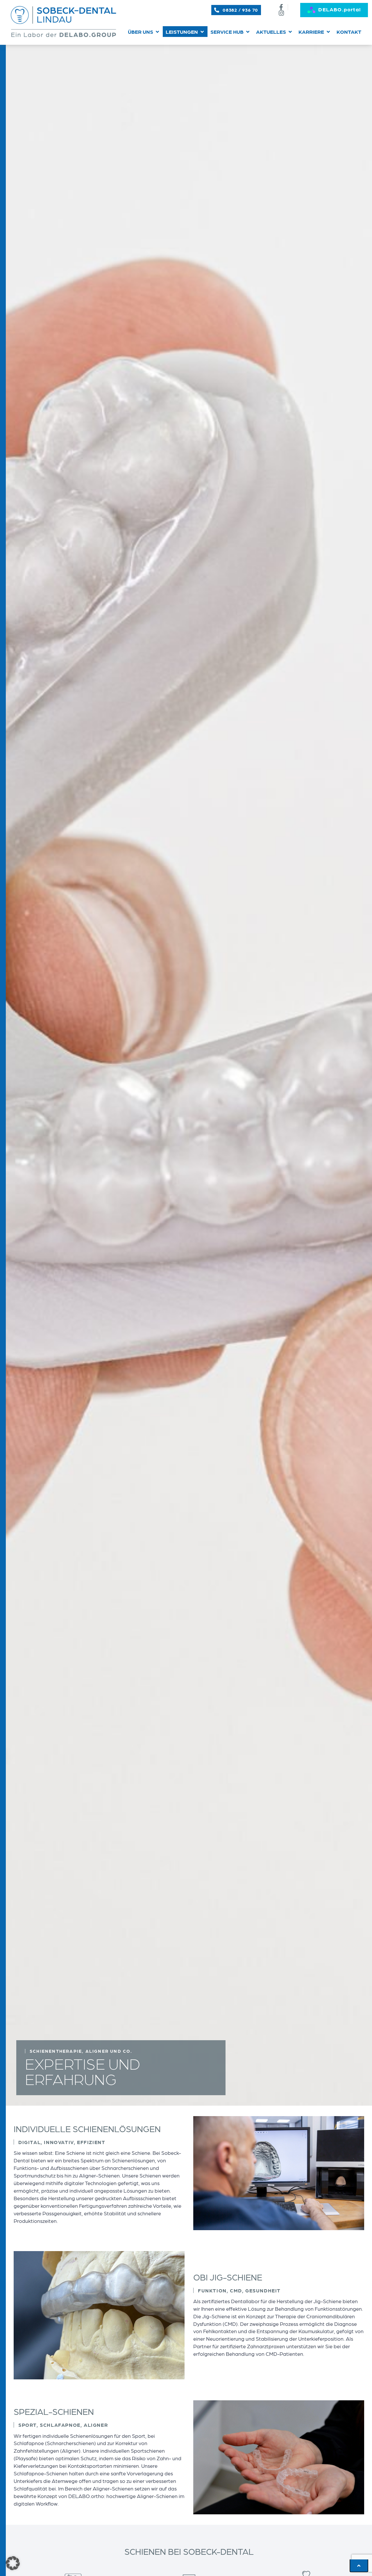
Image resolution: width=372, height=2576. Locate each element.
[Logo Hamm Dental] (63, 22)
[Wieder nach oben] (359, 2566)
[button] (144, 32)
